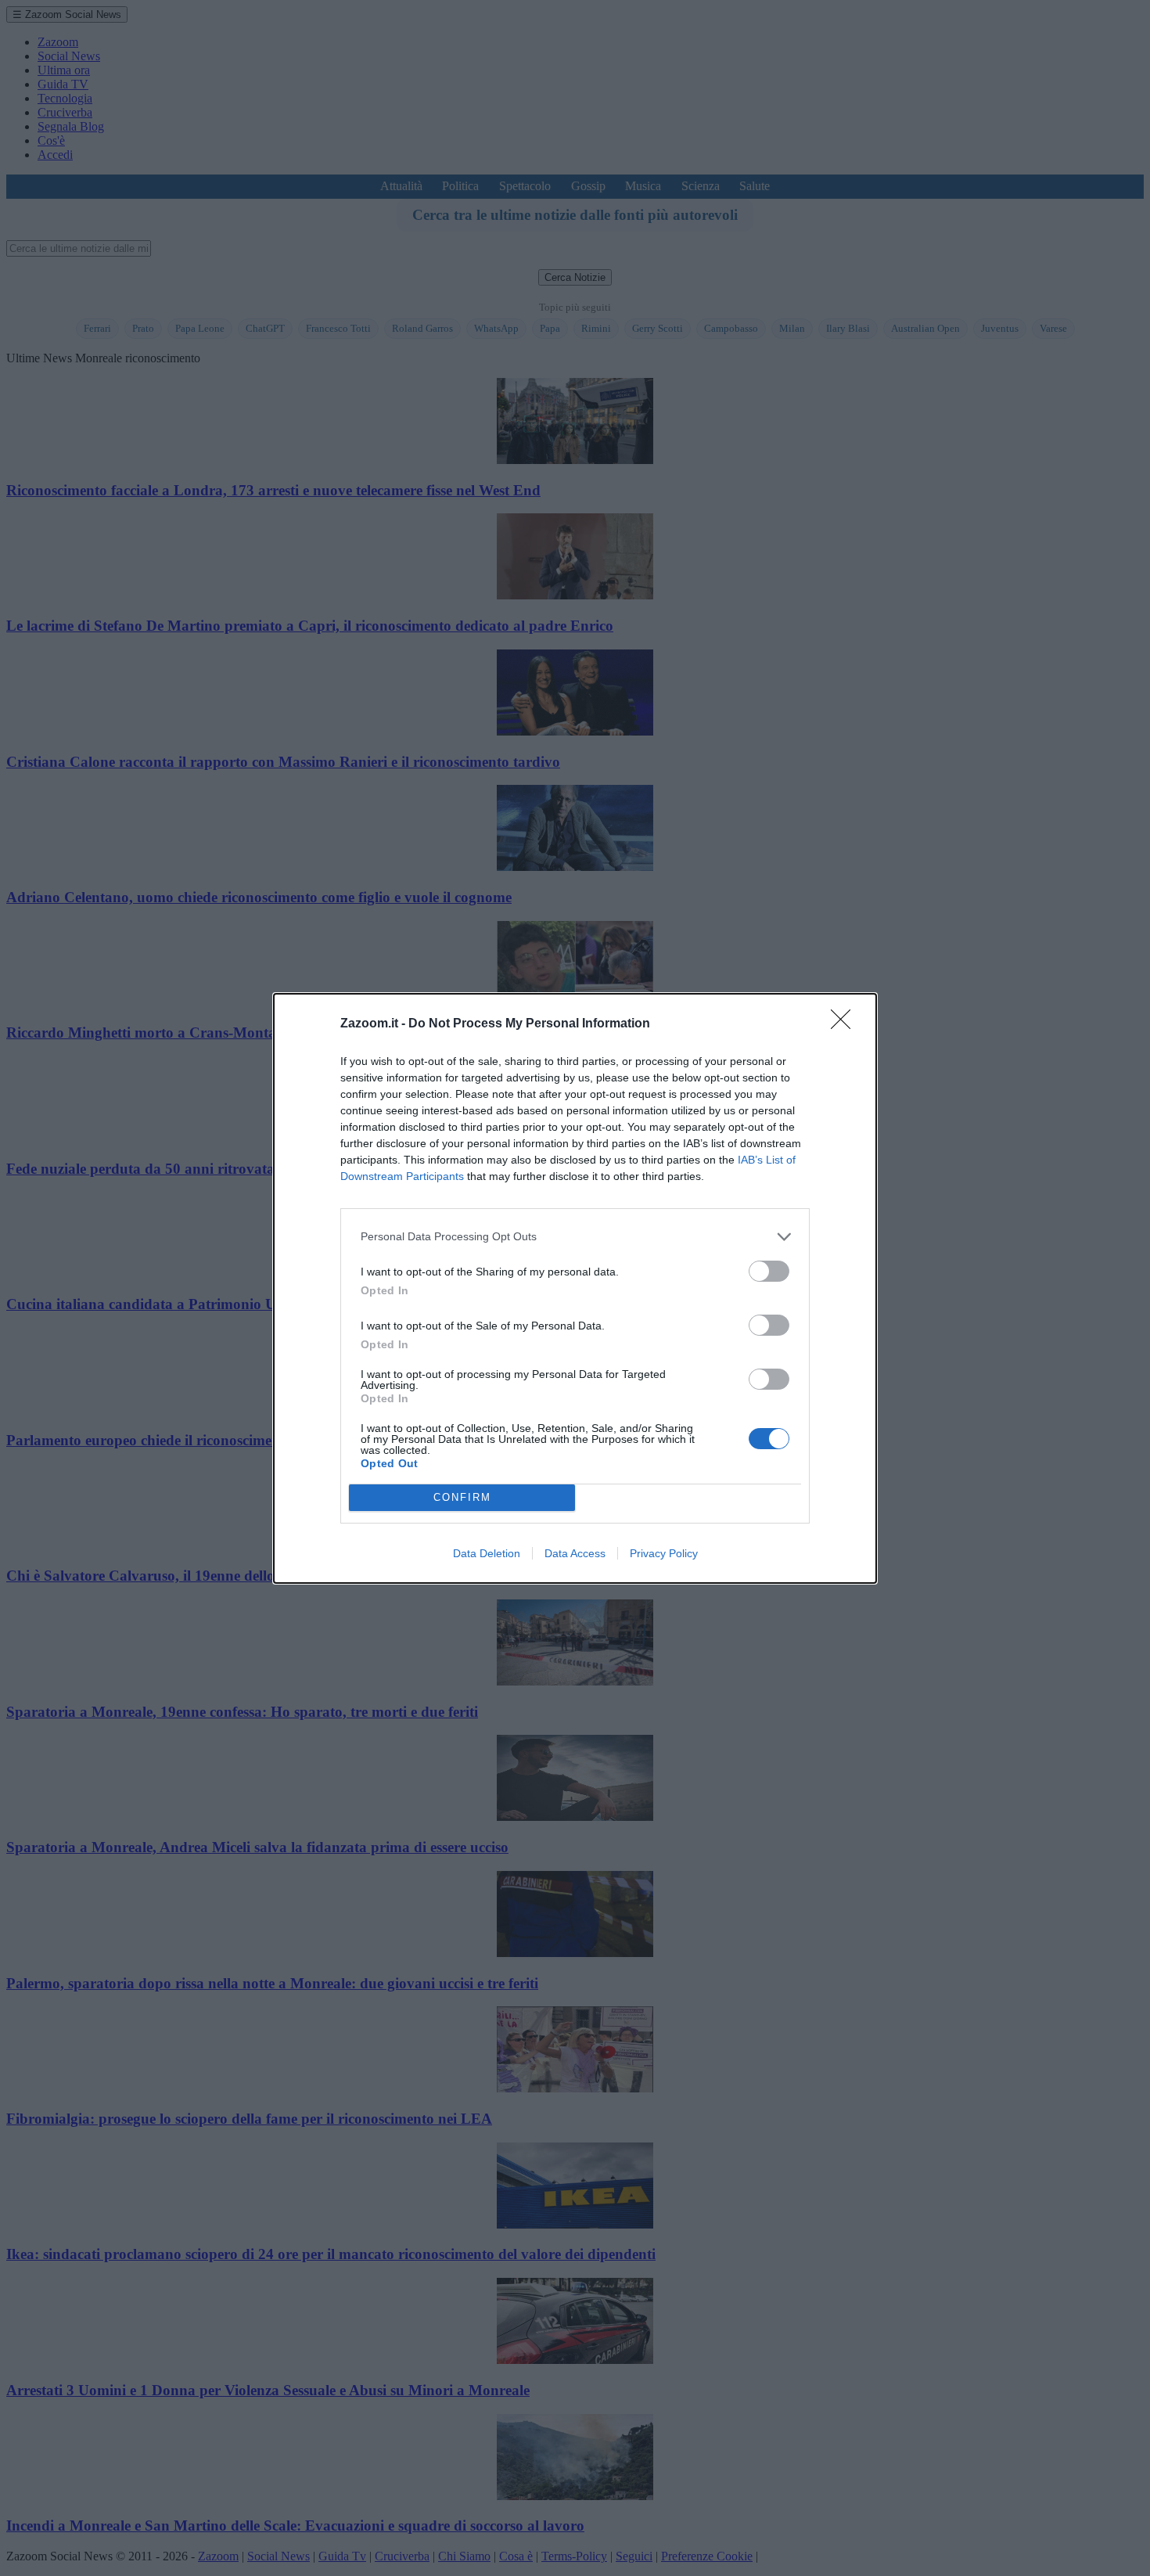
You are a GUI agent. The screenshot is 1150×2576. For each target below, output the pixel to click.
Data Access (575, 1553)
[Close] (846, 1024)
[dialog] (575, 1288)
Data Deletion (487, 1553)
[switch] (769, 1271)
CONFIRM (462, 1497)
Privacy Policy (664, 1553)
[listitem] (575, 1237)
